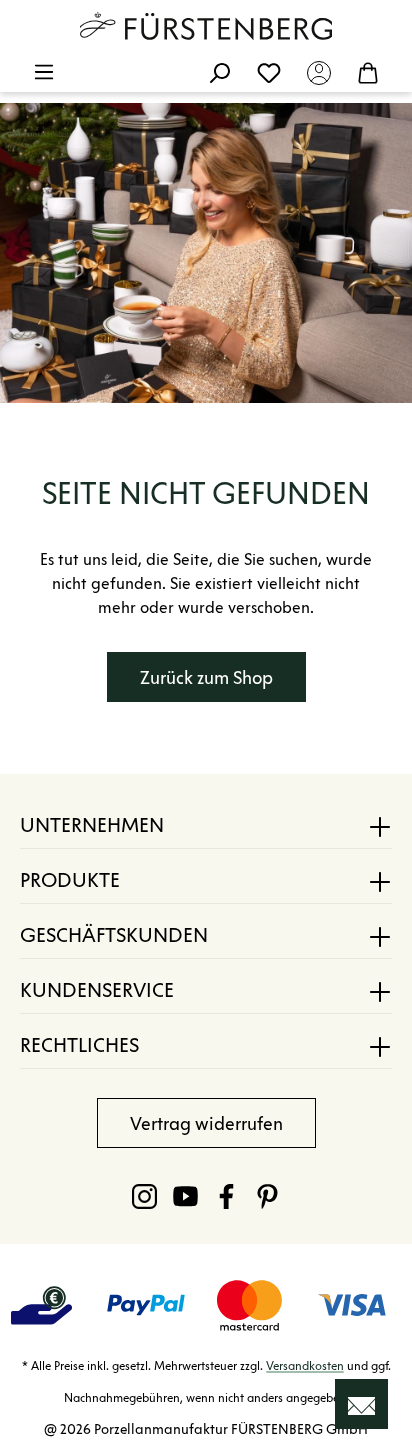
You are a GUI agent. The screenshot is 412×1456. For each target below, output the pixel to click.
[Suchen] (219, 72)
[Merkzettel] (269, 72)
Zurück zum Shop (206, 678)
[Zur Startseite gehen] (206, 26)
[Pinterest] (267, 1196)
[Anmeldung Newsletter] (361, 1404)
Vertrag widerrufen (206, 1124)
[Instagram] (144, 1196)
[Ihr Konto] (319, 72)
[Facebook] (226, 1196)
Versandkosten (305, 1365)
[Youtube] (185, 1196)
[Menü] (44, 72)
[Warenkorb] (368, 72)
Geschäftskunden (114, 935)
